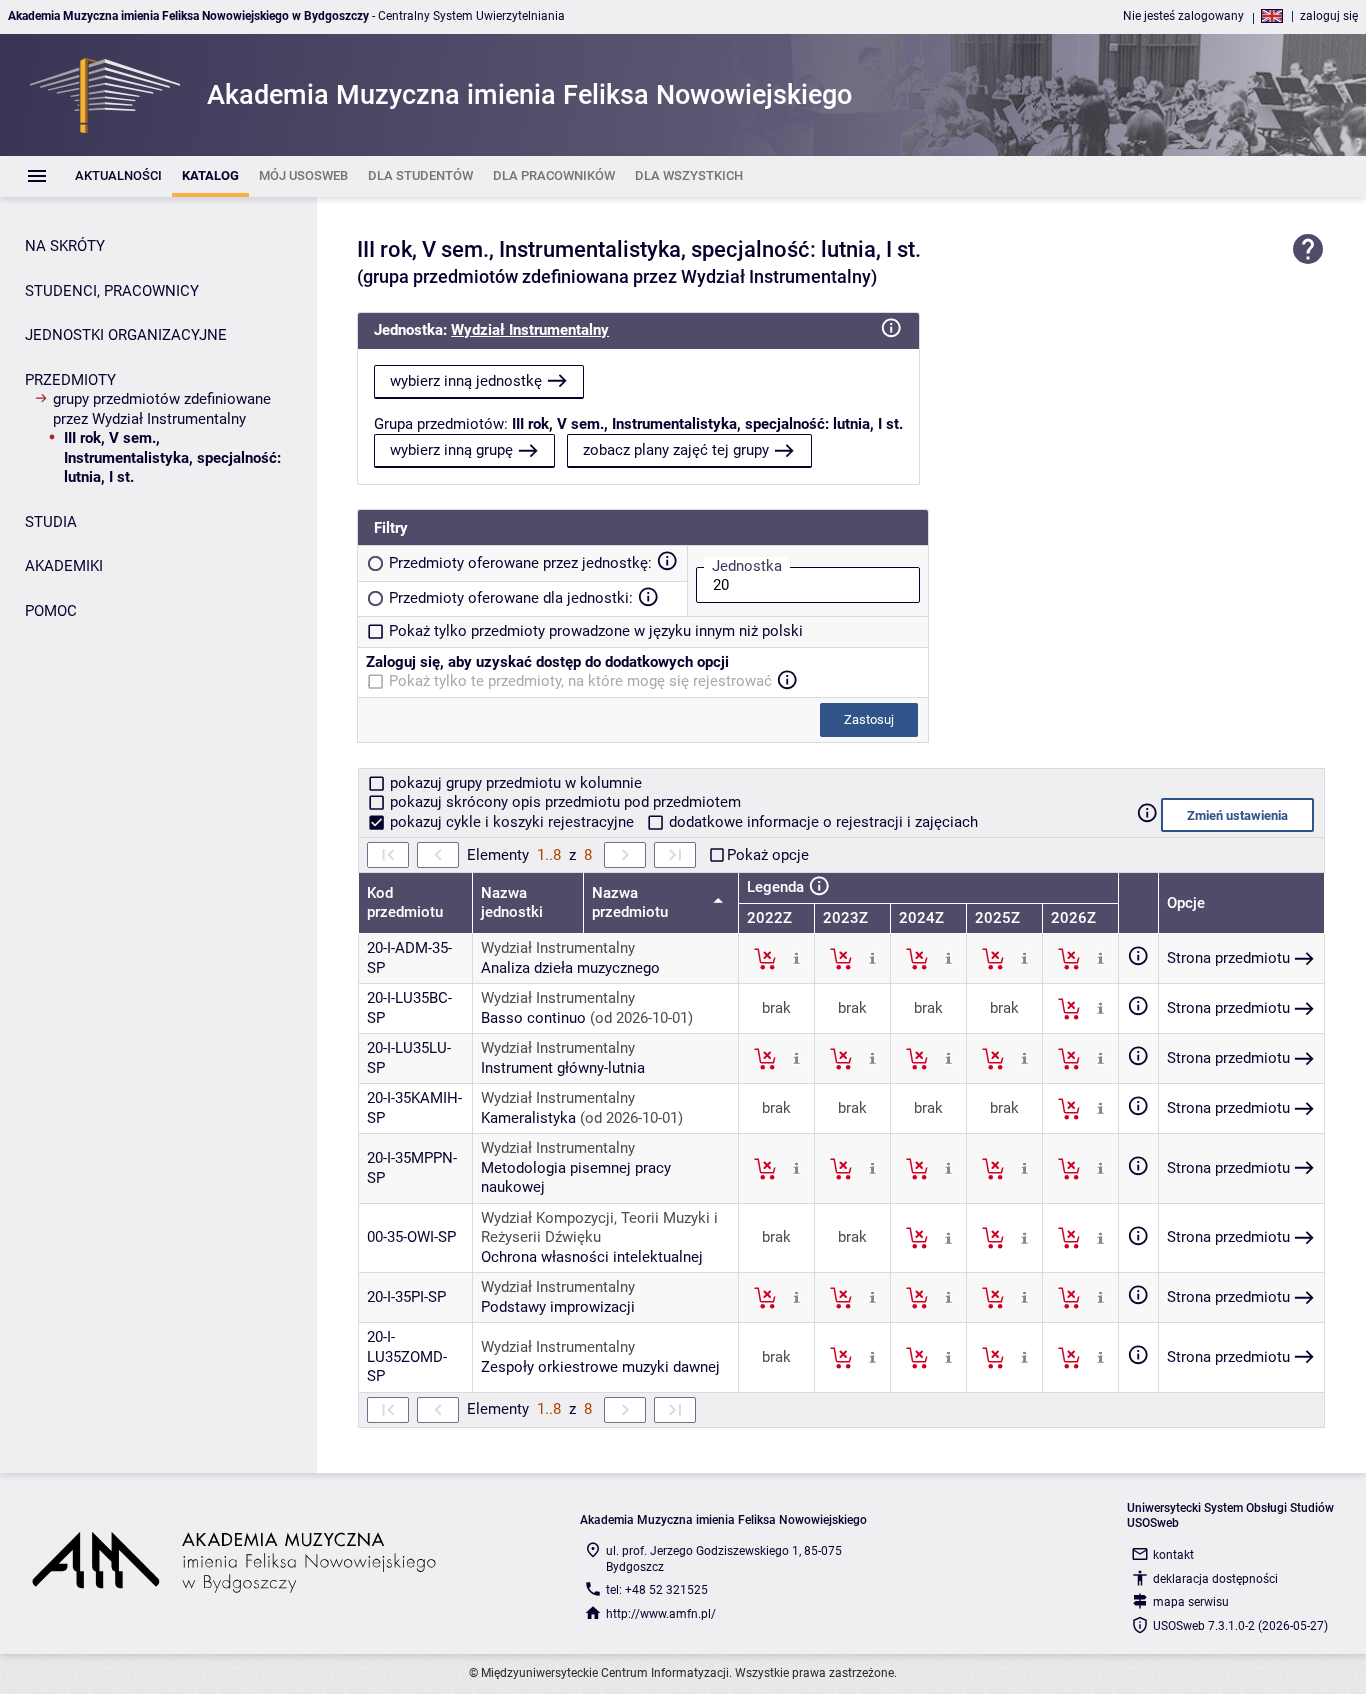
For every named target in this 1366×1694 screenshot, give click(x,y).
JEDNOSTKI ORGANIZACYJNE (126, 335)
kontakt (1173, 1555)
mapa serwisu (1191, 1602)
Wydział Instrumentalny (530, 330)
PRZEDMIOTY (70, 380)
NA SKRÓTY (65, 246)
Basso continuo (533, 1018)
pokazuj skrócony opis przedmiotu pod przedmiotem (563, 802)
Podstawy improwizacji (558, 1307)
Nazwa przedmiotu (632, 903)
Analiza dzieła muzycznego (570, 968)
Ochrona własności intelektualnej (592, 1257)
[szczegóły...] (796, 958)
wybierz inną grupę (451, 450)
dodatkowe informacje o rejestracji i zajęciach (821, 822)
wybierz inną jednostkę (466, 381)
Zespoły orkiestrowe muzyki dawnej (600, 1367)
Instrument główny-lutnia (563, 1068)
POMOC (51, 611)
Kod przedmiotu (405, 903)
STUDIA (51, 522)
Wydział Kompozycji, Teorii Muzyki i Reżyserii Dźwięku (599, 1228)
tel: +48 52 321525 (657, 1590)
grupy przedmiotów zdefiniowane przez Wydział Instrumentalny (162, 409)
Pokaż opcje (768, 855)
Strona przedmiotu (1228, 958)
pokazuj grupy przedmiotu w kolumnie (514, 783)
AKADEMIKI (64, 566)
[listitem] (118, 176)
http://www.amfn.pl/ (661, 1614)
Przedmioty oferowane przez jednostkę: (520, 563)
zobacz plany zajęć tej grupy (676, 450)
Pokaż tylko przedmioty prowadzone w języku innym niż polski (596, 631)
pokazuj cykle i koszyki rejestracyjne (512, 822)
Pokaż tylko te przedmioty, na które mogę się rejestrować (580, 681)
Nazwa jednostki (512, 903)
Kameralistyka (528, 1118)
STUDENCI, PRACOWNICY (112, 291)
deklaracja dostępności (1215, 1579)
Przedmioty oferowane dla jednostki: (511, 598)
